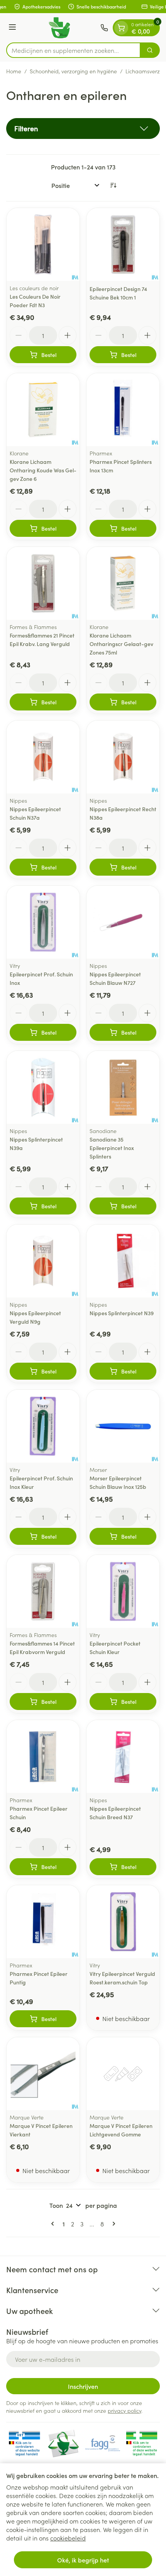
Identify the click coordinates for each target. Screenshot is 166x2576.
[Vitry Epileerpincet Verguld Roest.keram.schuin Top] (123, 1922)
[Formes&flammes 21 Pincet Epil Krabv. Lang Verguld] (43, 583)
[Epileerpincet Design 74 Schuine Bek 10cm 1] (123, 244)
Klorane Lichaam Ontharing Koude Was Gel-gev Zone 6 (43, 470)
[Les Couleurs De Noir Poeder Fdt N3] (43, 244)
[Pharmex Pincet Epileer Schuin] (43, 1757)
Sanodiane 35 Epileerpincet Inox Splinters (112, 1148)
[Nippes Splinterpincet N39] (123, 1261)
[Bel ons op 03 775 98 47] (104, 28)
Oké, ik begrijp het (83, 2560)
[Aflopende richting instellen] (113, 185)
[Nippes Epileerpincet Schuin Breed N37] (123, 1757)
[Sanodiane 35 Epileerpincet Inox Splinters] (123, 1087)
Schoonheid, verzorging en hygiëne (73, 71)
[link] (54, 2224)
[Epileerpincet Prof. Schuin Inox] (43, 922)
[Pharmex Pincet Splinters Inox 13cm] (123, 410)
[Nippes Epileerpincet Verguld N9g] (43, 1261)
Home (14, 71)
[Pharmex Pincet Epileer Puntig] (43, 1922)
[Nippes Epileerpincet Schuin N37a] (43, 757)
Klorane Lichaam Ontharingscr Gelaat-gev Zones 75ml (121, 644)
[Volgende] (112, 2224)
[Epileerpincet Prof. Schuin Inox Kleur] (43, 1426)
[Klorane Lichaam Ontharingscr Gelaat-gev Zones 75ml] (123, 583)
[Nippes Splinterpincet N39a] (43, 1087)
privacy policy (124, 2410)
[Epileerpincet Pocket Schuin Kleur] (123, 1591)
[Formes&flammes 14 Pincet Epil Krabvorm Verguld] (43, 1591)
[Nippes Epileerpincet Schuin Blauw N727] (123, 922)
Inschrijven (83, 2386)
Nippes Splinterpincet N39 (122, 1313)
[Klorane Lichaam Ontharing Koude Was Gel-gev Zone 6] (43, 410)
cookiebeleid (68, 2538)
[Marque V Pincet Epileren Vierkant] (43, 2074)
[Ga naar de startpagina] (59, 28)
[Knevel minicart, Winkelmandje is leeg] (121, 28)
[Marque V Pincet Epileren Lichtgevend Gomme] (123, 2074)
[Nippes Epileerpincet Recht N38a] (123, 757)
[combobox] (73, 50)
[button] (83, 129)
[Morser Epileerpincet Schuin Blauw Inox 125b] (123, 1426)
